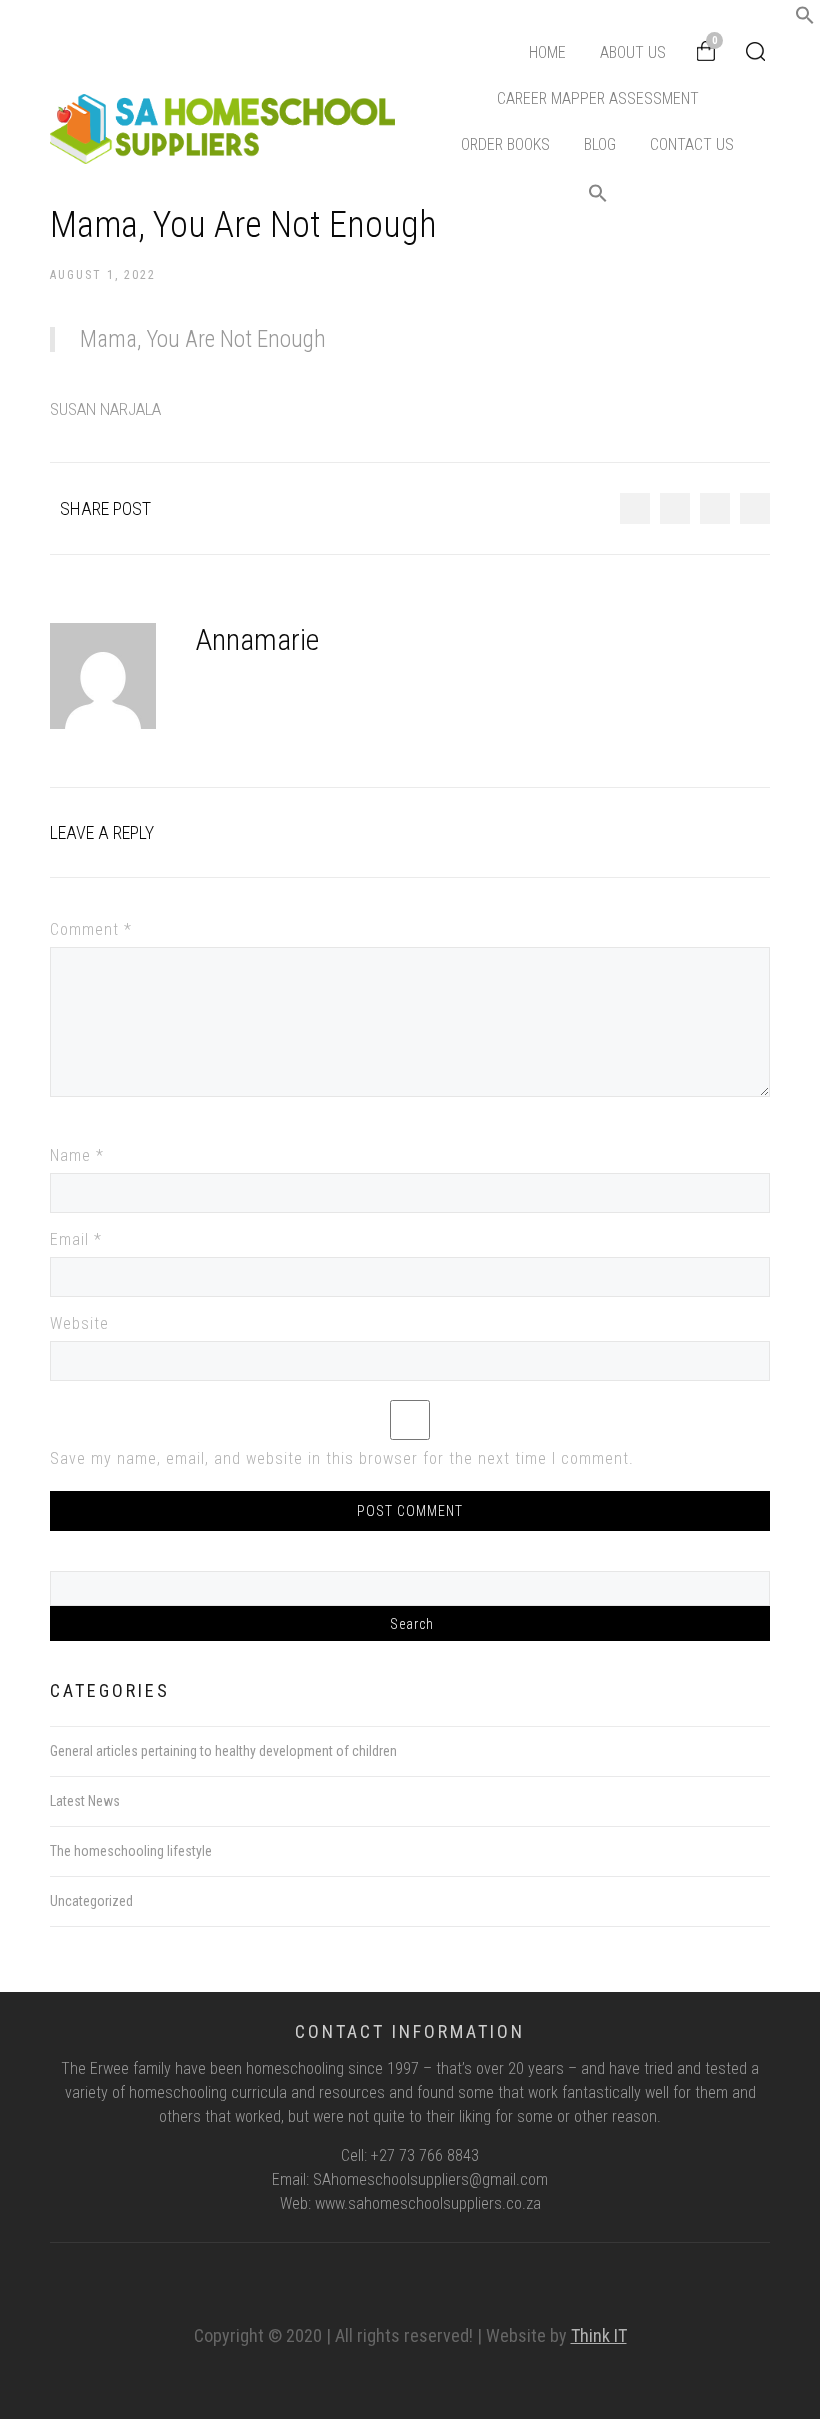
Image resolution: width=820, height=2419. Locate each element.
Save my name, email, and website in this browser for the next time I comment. (342, 1458)
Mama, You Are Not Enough (203, 339)
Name (77, 1155)
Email (76, 1239)
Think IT (599, 2335)
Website (79, 1323)
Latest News (85, 1801)
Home (547, 52)
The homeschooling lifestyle (131, 1851)
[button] (805, 19)
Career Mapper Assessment (598, 98)
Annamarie (257, 639)
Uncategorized (91, 1901)
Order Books (505, 144)
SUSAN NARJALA (105, 409)
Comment (91, 929)
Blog (600, 144)
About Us (633, 52)
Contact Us (692, 144)
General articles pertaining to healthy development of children (223, 1751)
